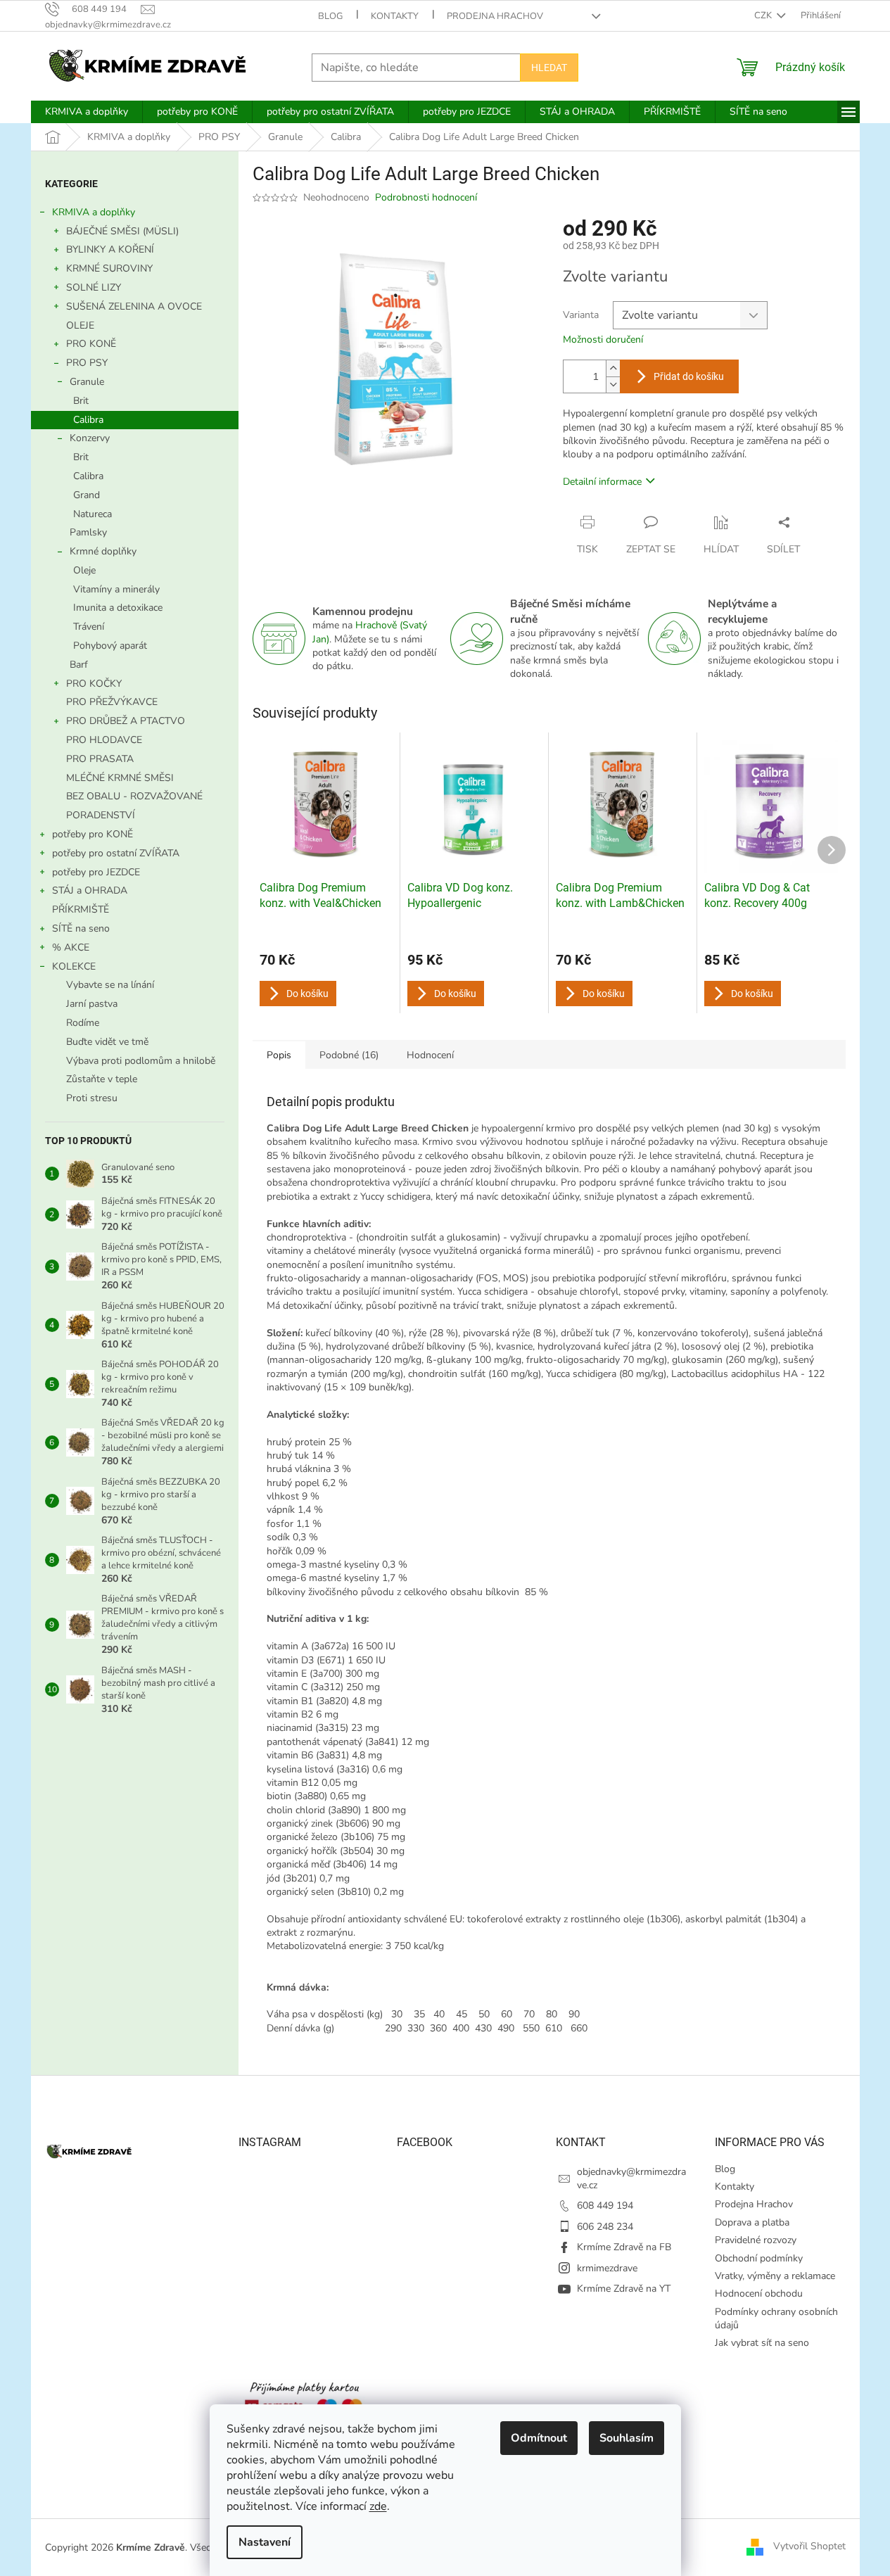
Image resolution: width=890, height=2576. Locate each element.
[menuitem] (87, 112)
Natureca (93, 514)
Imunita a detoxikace (118, 608)
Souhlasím (627, 2438)
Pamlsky (88, 532)
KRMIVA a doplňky (94, 212)
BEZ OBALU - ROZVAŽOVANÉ (134, 796)
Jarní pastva (92, 1004)
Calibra (88, 420)
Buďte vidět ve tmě (107, 1042)
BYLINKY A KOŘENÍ (110, 249)
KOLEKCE (74, 966)
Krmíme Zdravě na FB (624, 2247)
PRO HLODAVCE (104, 740)
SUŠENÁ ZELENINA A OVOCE (134, 306)
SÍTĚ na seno (81, 928)
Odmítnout (539, 2438)
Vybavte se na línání (110, 985)
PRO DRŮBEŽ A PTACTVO (126, 721)
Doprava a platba (752, 2222)
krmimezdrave (607, 2268)
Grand (87, 495)
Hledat (549, 68)
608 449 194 (605, 2206)
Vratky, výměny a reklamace (775, 2276)
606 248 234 (605, 2227)
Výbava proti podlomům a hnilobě (141, 1061)
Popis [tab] (279, 1055)
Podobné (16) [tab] (349, 1055)
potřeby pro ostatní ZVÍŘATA (116, 853)
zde (378, 2506)
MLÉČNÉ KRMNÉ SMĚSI (120, 778)
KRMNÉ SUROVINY (109, 268)
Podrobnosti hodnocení (426, 197)
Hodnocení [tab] (430, 1055)
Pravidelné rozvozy (756, 2240)
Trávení (89, 627)
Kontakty (395, 16)
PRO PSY (87, 363)
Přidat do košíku (689, 376)
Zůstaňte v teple (102, 1079)
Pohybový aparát (110, 646)
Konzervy (90, 438)
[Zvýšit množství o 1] (613, 368)
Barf (79, 665)
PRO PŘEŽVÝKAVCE (112, 702)
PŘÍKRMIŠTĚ (81, 909)
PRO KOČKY (94, 684)
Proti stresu (92, 1098)
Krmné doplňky (103, 551)
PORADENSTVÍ (101, 815)
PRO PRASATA (100, 759)
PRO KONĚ (91, 344)
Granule (87, 382)
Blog (330, 16)
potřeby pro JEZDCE (96, 872)
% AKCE (71, 947)
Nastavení (265, 2542)
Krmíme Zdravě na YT (624, 2289)
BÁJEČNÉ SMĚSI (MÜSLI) (122, 231)
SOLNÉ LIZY (94, 287)
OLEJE (80, 325)
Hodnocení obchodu (759, 2293)
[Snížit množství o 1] (613, 385)
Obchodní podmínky (759, 2258)
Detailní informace (602, 482)
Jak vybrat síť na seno (762, 2343)
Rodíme (83, 1023)
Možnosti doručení (603, 340)
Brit (81, 401)
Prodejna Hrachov (495, 16)
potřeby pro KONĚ (93, 834)
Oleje (84, 570)
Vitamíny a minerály (116, 589)
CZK (764, 15)
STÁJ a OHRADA (90, 890)
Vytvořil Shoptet (809, 2547)
